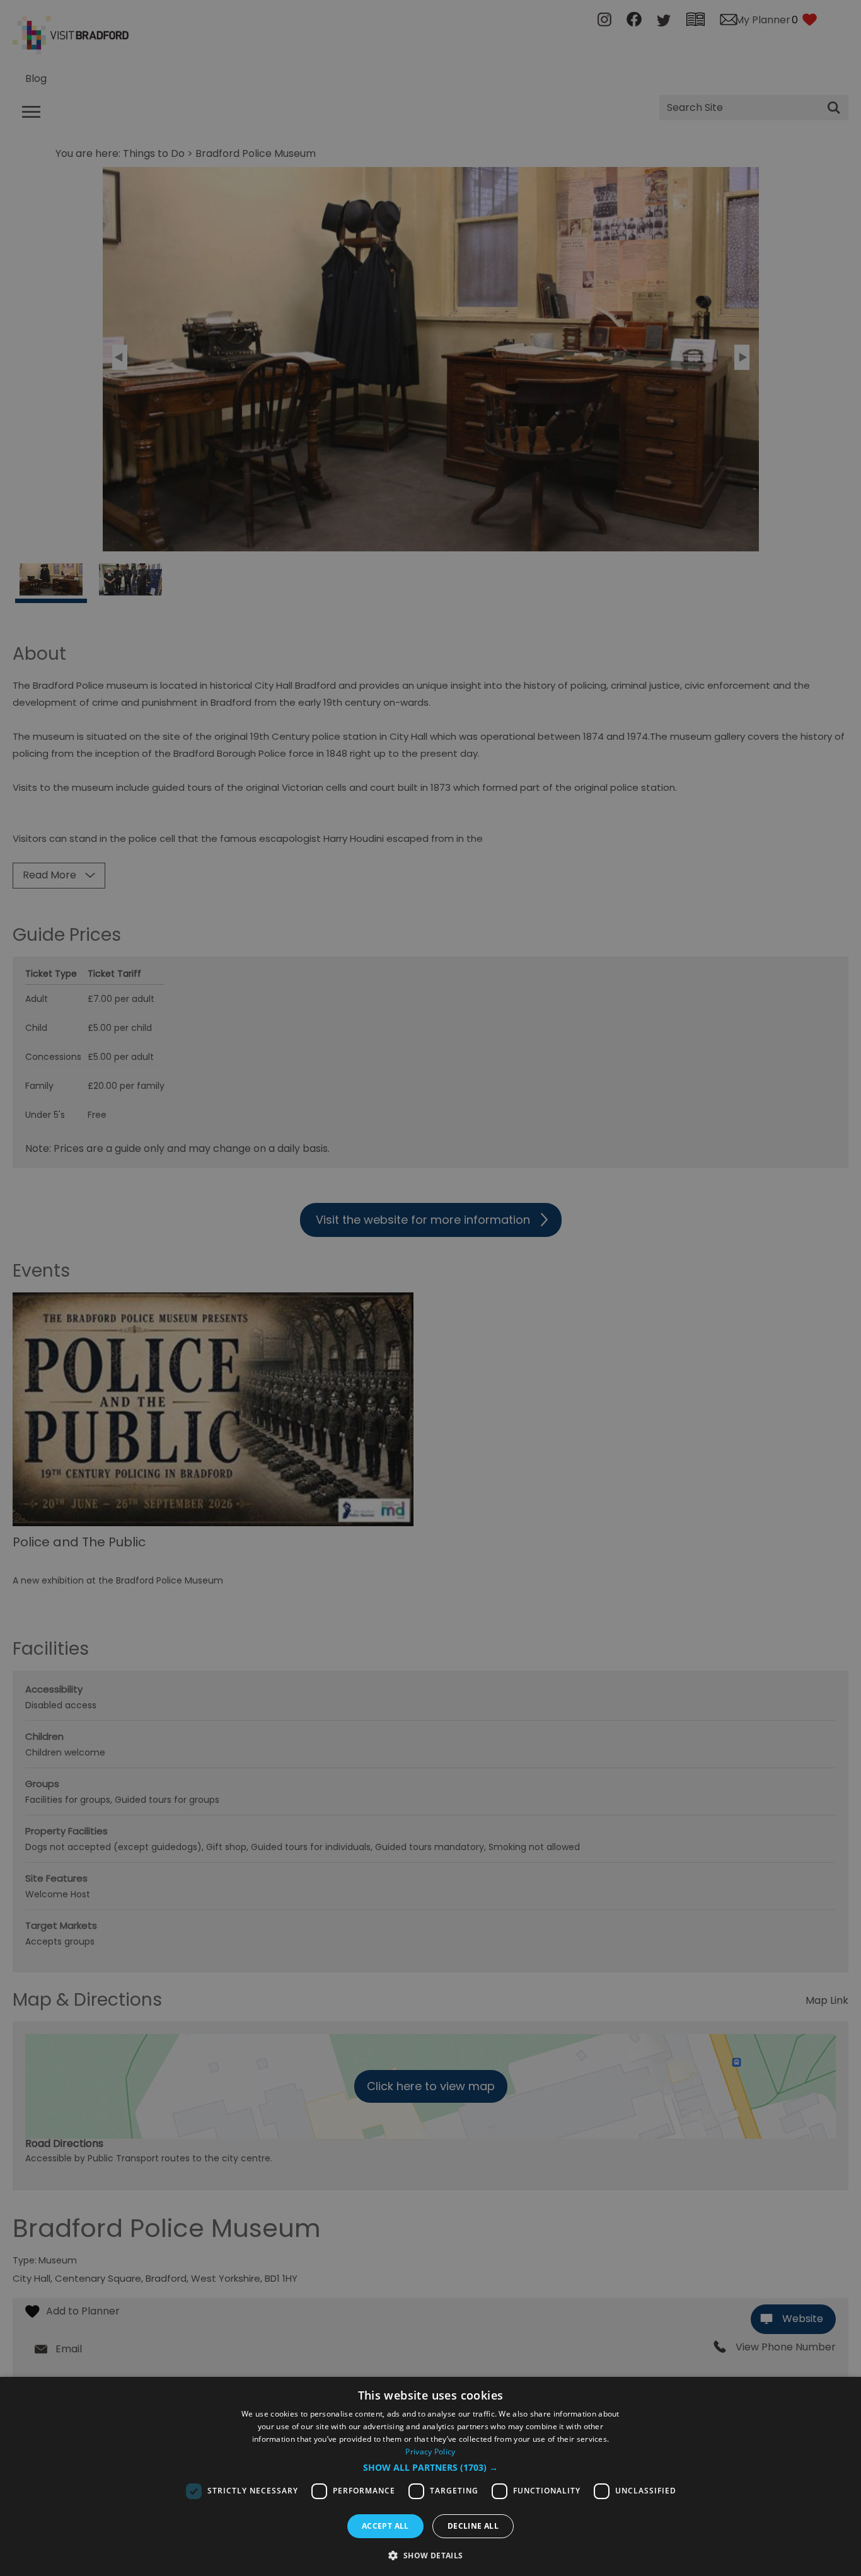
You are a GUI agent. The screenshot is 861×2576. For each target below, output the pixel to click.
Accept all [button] (385, 2526)
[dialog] (430, 2476)
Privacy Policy (430, 2452)
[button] (430, 2468)
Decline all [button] (473, 2526)
